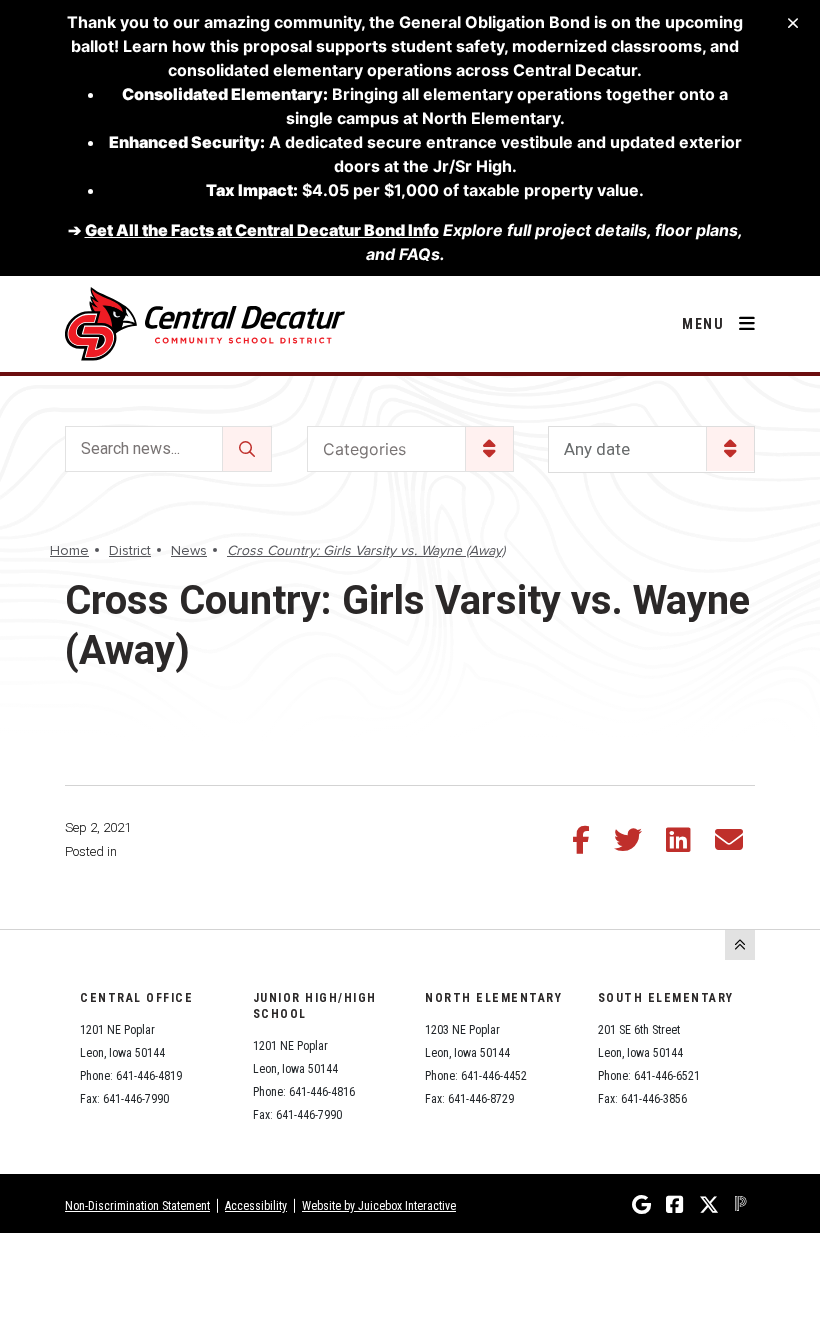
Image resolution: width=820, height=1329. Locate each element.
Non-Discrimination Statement (137, 1206)
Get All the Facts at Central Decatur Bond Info (262, 230)
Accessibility (256, 1206)
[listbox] (651, 449)
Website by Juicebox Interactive (379, 1206)
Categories (364, 449)
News (189, 550)
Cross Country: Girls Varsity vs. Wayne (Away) (366, 550)
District (130, 550)
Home (69, 550)
